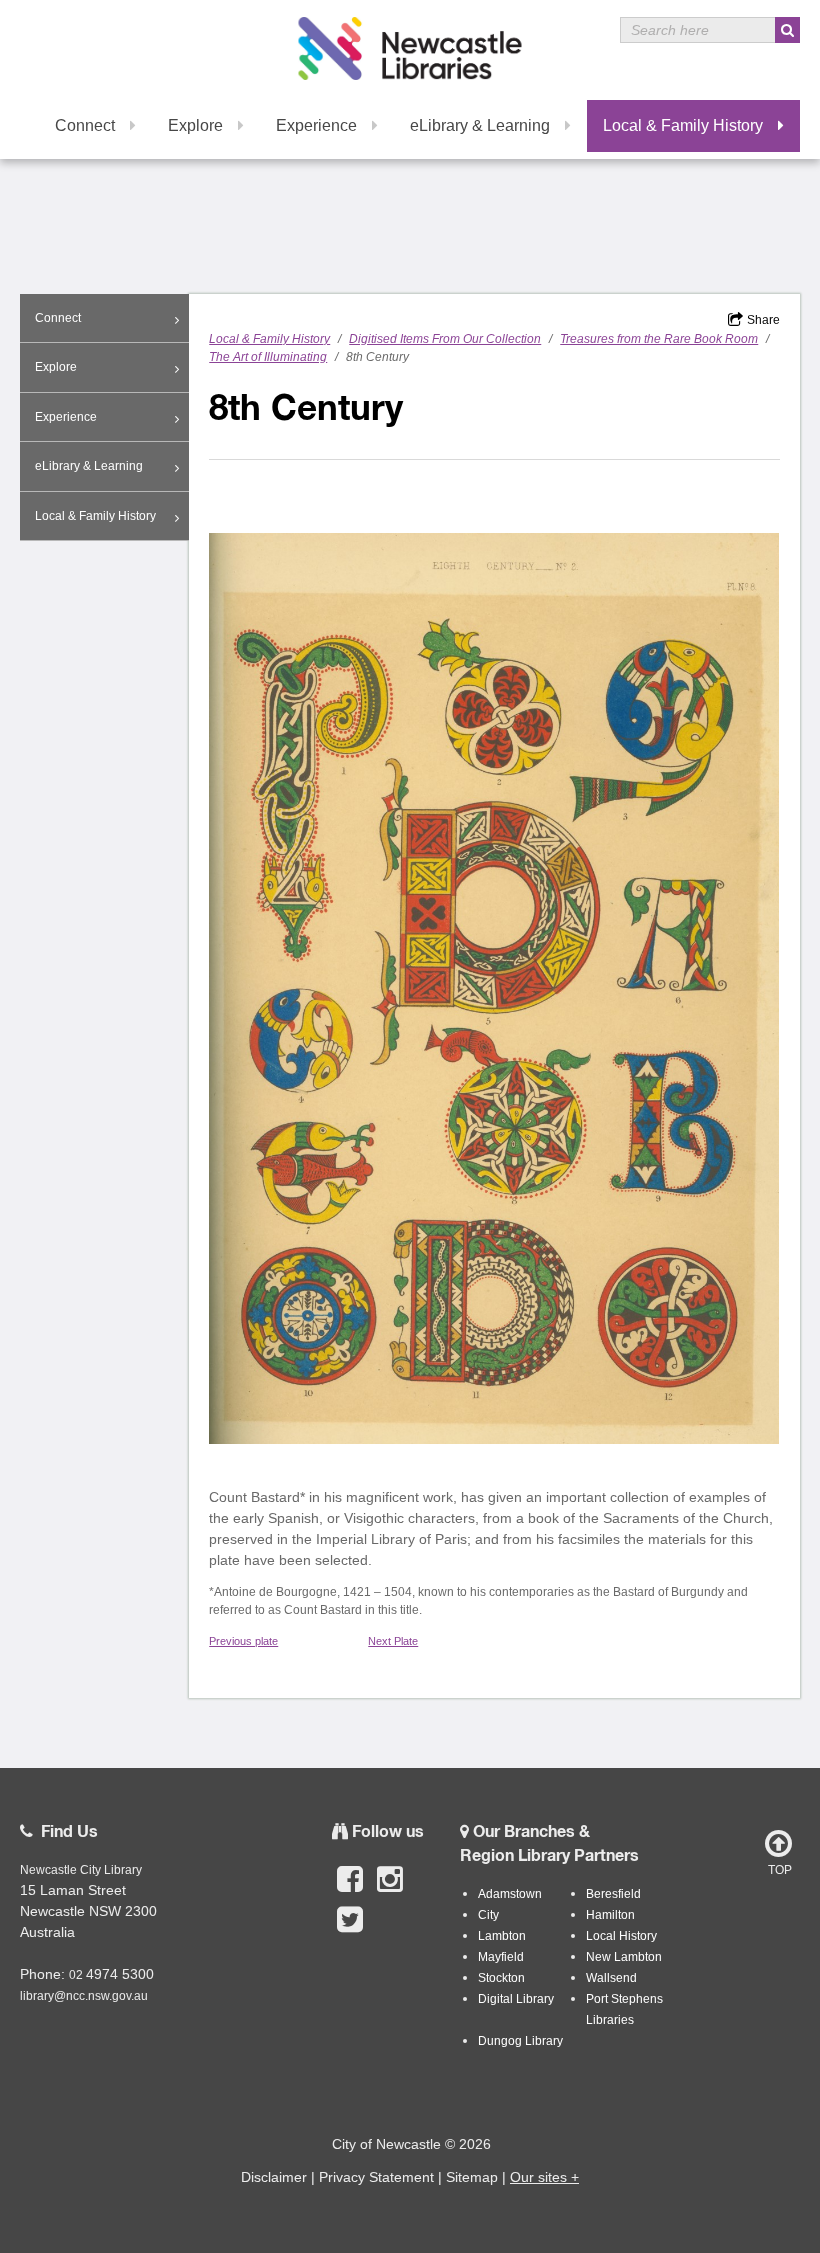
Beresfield (613, 1894)
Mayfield (501, 1957)
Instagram (390, 1890)
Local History (621, 1936)
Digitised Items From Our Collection (445, 339)
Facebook (350, 1890)
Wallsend (611, 1978)
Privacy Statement (376, 2177)
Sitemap (472, 2177)
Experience (316, 125)
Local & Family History (683, 125)
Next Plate (393, 1641)
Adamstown (510, 1894)
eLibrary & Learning (480, 125)
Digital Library (516, 1999)
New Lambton (624, 1957)
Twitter (350, 1930)
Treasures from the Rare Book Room (659, 339)
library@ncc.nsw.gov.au (84, 1996)
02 (77, 1975)
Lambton (502, 1936)
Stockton (501, 1978)
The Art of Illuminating (268, 357)
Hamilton (610, 1915)
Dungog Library (520, 2041)
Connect (85, 125)
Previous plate (243, 1641)
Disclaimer (274, 2177)
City (488, 1915)
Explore (195, 125)
